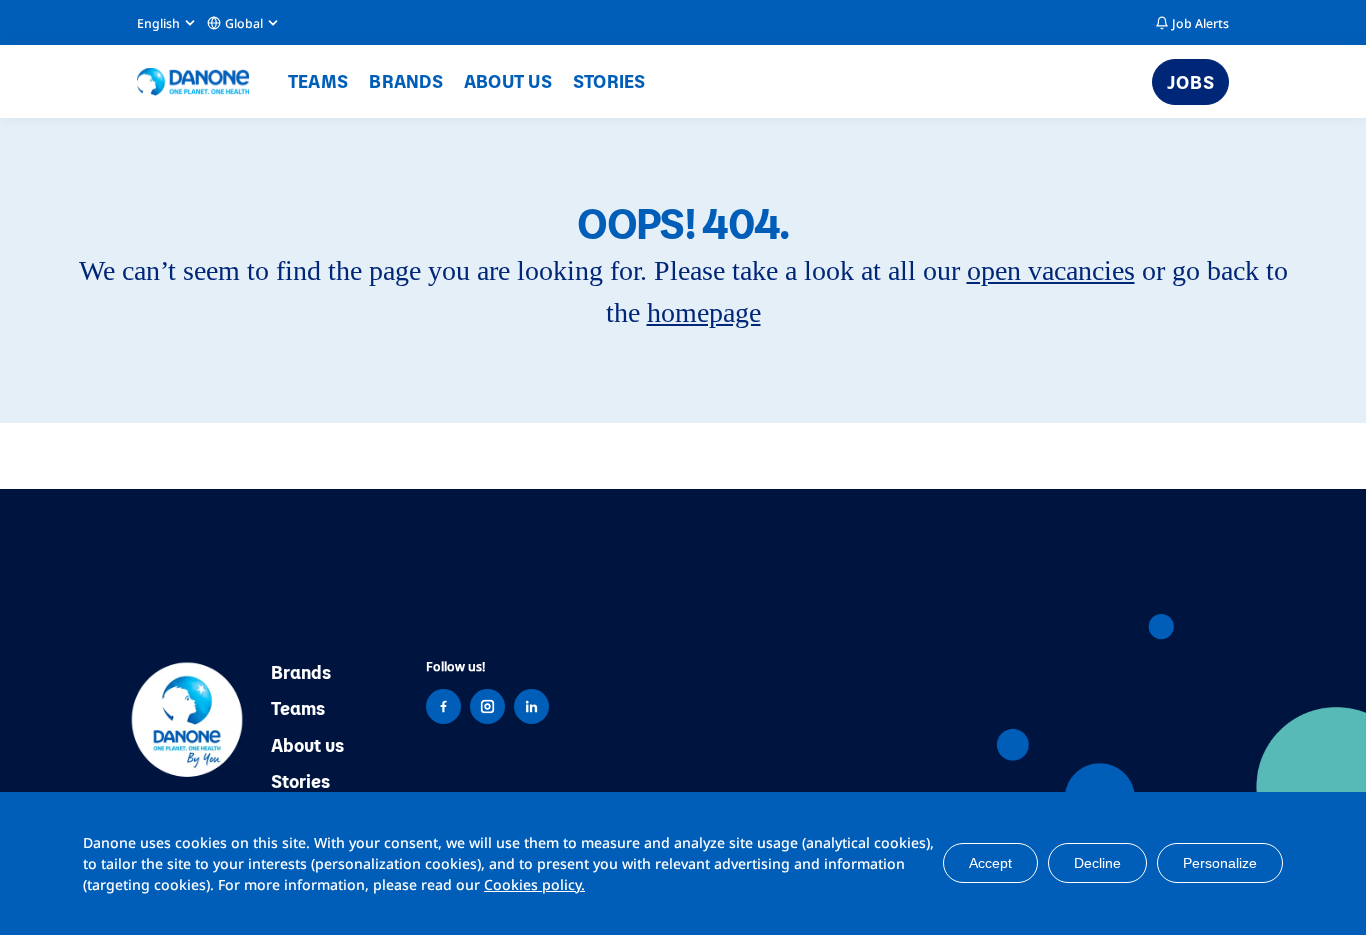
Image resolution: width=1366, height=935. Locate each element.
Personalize (1220, 863)
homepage (704, 312)
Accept (990, 863)
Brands (406, 80)
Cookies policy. (534, 884)
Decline (1097, 863)
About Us (508, 80)
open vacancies (1051, 270)
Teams (318, 80)
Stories (609, 80)
